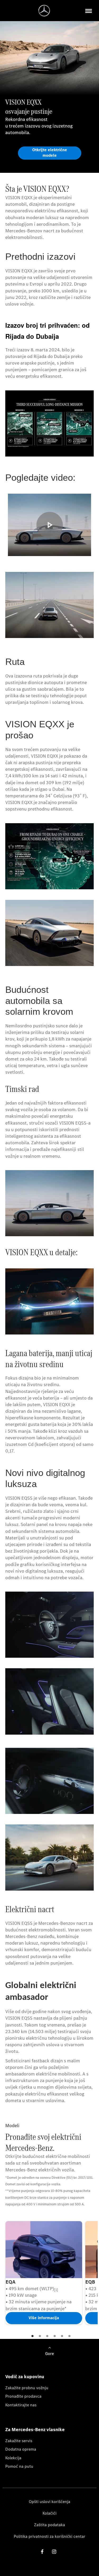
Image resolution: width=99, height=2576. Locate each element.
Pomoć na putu (19, 2466)
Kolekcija (13, 2458)
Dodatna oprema (21, 2449)
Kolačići (49, 2513)
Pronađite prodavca (23, 2396)
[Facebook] (42, 2551)
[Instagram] (54, 2551)
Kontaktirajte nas (21, 2405)
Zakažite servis (19, 2441)
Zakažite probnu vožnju (27, 2388)
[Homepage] (44, 11)
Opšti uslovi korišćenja (49, 2502)
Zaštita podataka (49, 2525)
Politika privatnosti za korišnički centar (49, 2536)
